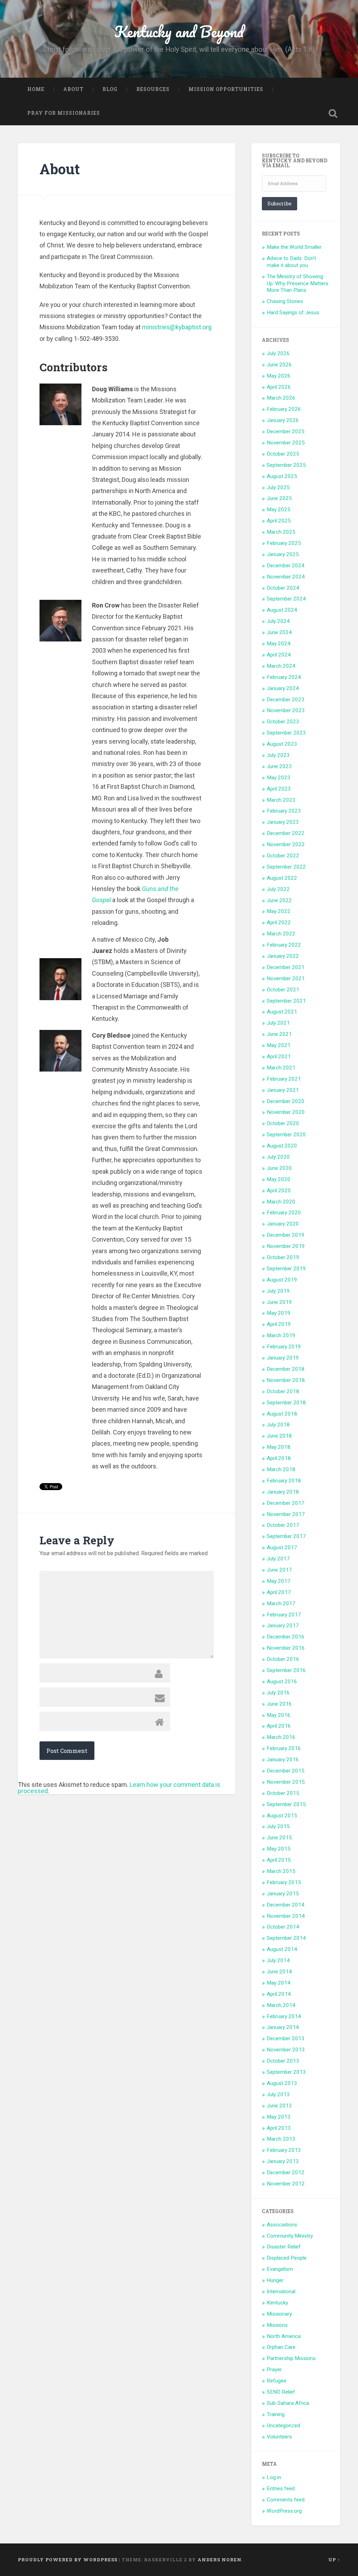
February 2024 (284, 677)
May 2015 (279, 1849)
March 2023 (281, 800)
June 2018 (279, 1436)
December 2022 (286, 833)
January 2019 (283, 1358)
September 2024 (286, 599)
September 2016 (286, 1670)
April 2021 (279, 1057)
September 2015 (286, 1804)
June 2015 (279, 1838)
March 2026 (281, 398)
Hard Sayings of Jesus (293, 313)
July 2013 (278, 2094)
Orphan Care (281, 2347)
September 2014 (286, 1938)
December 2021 (286, 967)
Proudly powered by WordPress (68, 2560)
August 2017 (282, 1547)
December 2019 (286, 1235)
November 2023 (286, 710)
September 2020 (286, 1135)
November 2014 (286, 1916)
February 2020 (284, 1213)
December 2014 (286, 1905)
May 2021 (279, 1045)
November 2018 (286, 1380)
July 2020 (278, 1157)
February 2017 (284, 1615)
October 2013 (283, 2061)
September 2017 (286, 1536)
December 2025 (286, 431)
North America (284, 2336)
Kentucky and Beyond (179, 31)
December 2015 (286, 1771)
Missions (277, 2325)
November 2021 (286, 978)
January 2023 (283, 822)
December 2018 (286, 1369)
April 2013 (279, 2128)
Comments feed (286, 2500)
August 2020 (282, 1146)
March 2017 (281, 1603)
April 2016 (279, 1726)
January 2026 (283, 420)
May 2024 (279, 644)
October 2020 (283, 1123)
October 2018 (283, 1391)
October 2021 (283, 990)
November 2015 (286, 1782)
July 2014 (278, 1960)
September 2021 (286, 1001)
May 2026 (279, 376)
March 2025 (281, 532)
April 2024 (279, 655)
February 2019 (284, 1347)
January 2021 (283, 1090)
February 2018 (284, 1481)
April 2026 (279, 387)
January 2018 (283, 1492)
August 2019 (282, 1280)
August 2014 (282, 1949)
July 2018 (278, 1425)
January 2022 (283, 956)
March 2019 (281, 1335)
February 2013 (284, 2150)
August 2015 (282, 1816)
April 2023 (279, 789)
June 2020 (279, 1168)
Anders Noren (220, 2560)
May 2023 (279, 778)
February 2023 (284, 811)
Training (276, 2414)
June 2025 (279, 498)
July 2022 (278, 889)
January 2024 (283, 688)
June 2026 (279, 365)
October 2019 (283, 1257)
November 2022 (286, 844)
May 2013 (279, 2117)
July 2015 (278, 1826)
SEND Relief (281, 2392)
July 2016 (278, 1693)
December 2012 (286, 2173)
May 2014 (279, 1983)
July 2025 (278, 487)
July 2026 (278, 353)
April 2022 (279, 922)
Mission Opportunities (226, 89)
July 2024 (278, 621)
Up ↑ (334, 2560)
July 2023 (278, 755)
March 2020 (281, 1202)
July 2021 (278, 1023)
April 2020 (279, 1191)
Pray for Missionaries (64, 113)
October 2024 (283, 588)
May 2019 (279, 1313)
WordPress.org (284, 2511)
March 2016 (281, 1737)
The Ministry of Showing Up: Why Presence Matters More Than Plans (298, 283)
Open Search (333, 113)
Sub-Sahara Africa (288, 2403)
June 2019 (279, 1302)
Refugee (277, 2381)
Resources (153, 89)
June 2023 (279, 766)
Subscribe (280, 203)
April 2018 (279, 1458)
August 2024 (282, 610)
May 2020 (279, 1179)
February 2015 (284, 1882)
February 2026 (284, 409)
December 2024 (286, 566)
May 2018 (279, 1447)
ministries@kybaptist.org (177, 327)
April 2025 (279, 521)
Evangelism (280, 2269)
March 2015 (281, 1871)
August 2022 (282, 878)
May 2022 (279, 911)
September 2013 (286, 2072)
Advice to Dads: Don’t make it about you (291, 262)
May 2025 (279, 510)
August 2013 (282, 2083)
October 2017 (283, 1525)
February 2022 (284, 945)
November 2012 (286, 2184)
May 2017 (279, 1581)
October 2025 (283, 454)
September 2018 (286, 1403)
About (73, 89)
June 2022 (279, 900)
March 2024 (281, 666)
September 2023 (286, 733)
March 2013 (281, 2139)
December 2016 (286, 1637)
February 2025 (284, 543)
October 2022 (283, 856)
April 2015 (279, 1860)
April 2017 (279, 1592)
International (281, 2291)
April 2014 (279, 1994)
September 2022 (286, 867)
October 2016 (283, 1659)
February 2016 (284, 1748)
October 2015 (283, 1793)
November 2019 (286, 1246)
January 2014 (283, 2027)
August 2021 (282, 1012)
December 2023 (286, 700)
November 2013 (286, 2050)
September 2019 (286, 1269)
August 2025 (282, 476)
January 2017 (283, 1626)
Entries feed (281, 2489)
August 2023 (282, 744)
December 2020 (286, 1101)
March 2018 (281, 1469)
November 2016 (286, 1648)
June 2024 (279, 632)
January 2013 (283, 2161)
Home (36, 89)
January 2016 (283, 1760)
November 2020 (286, 1112)
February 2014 (284, 2016)
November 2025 (286, 443)
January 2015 (283, 1894)
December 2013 (286, 2038)
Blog (110, 89)
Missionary (279, 2314)
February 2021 (284, 1079)
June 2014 (279, 1972)
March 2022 (281, 934)
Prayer (274, 2370)
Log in (274, 2477)
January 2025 (283, 554)
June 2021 (279, 1034)
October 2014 (283, 1927)
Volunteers (279, 2437)
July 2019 (278, 1291)
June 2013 (279, 2106)
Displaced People (287, 2258)
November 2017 (286, 1514)
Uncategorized (283, 2426)
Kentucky (277, 2303)
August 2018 (282, 1414)
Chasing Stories (285, 301)
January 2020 (283, 1224)
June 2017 (279, 1570)
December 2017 (286, 1503)
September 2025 (286, 465)
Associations (282, 2225)
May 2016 (279, 1715)
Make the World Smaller (294, 247)
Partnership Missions (291, 2358)
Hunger (275, 2280)
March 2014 (281, 2005)
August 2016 (282, 1682)
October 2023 (283, 722)
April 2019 (279, 1324)
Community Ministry (290, 2236)
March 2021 (281, 1068)
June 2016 (279, 1704)
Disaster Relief (284, 2247)
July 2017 (278, 1559)
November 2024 (286, 577)
